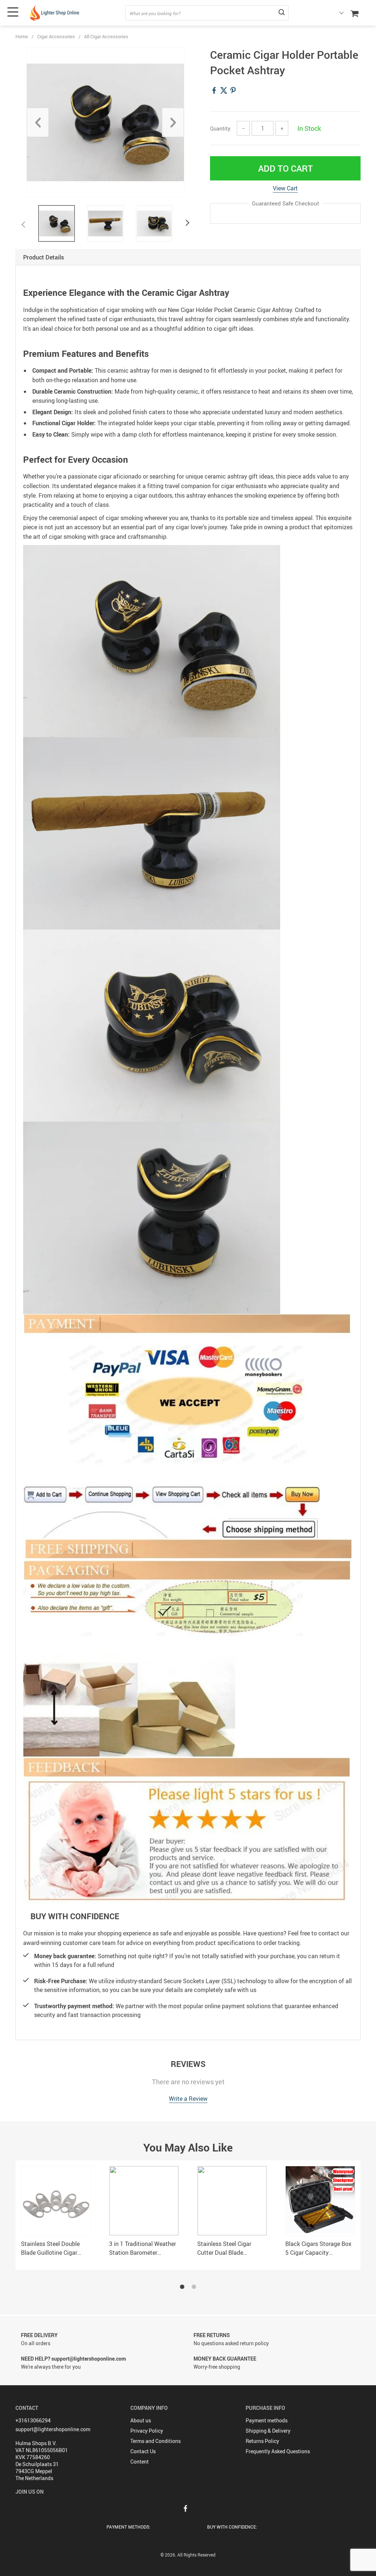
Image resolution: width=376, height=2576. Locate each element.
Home (22, 36)
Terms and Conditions (156, 2441)
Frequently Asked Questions (278, 2451)
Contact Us (143, 2451)
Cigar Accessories (56, 36)
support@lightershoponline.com (53, 2429)
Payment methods (267, 2420)
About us (141, 2420)
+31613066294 (33, 2420)
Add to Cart (285, 168)
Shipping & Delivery (268, 2431)
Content (140, 2462)
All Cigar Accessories (106, 36)
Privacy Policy (147, 2431)
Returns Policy (262, 2441)
